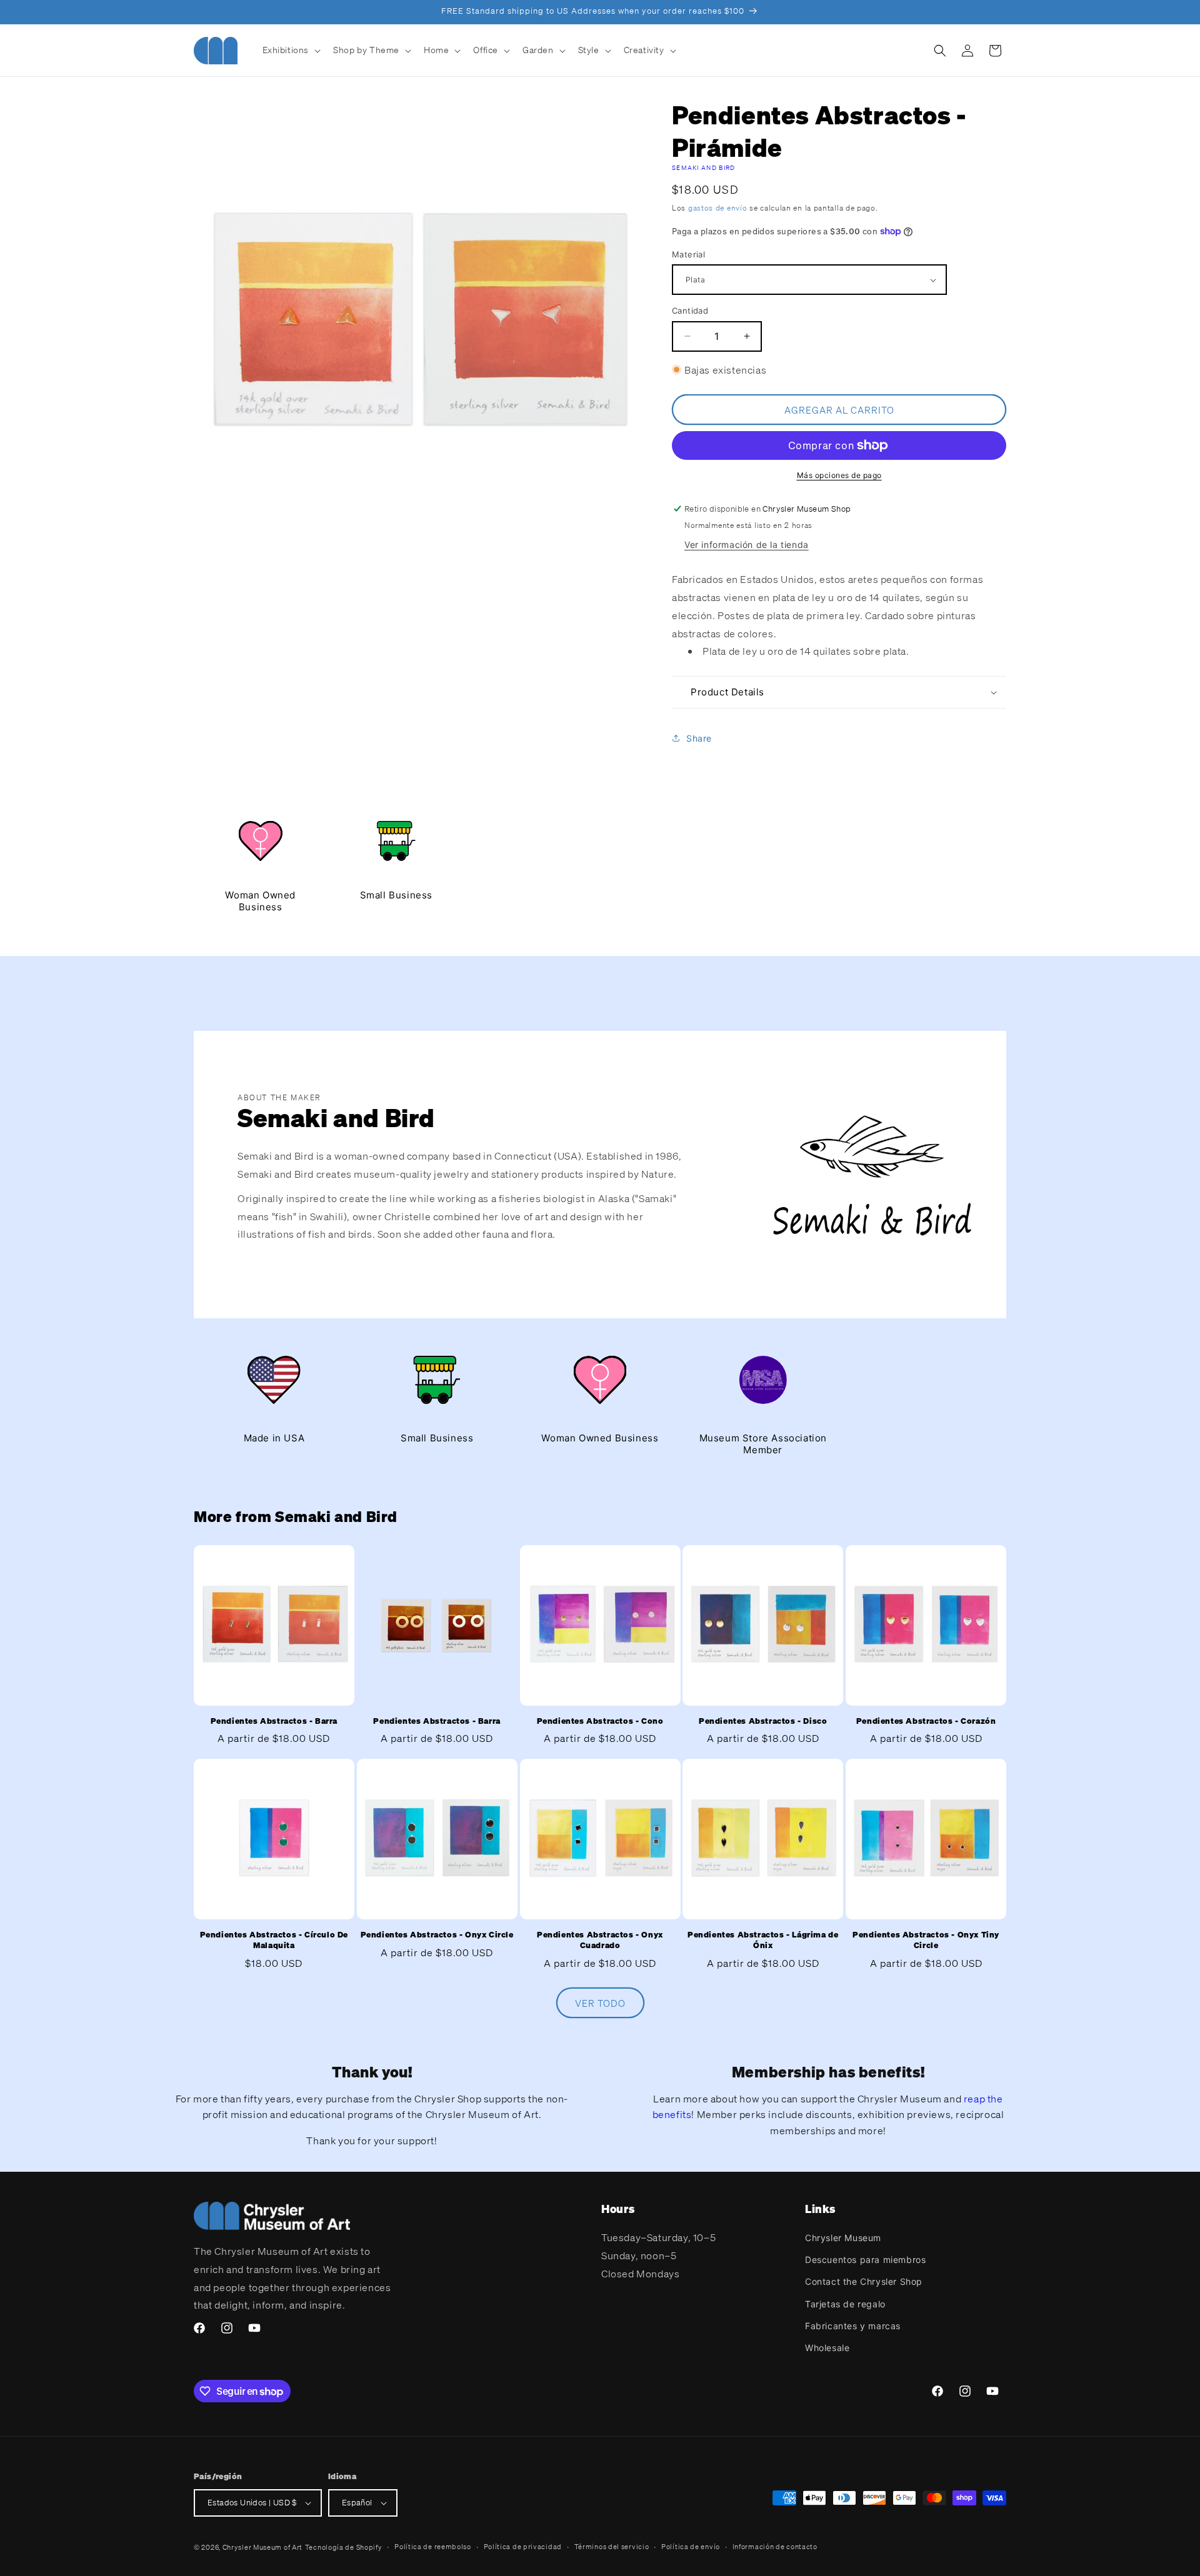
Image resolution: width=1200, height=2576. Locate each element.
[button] (291, 50)
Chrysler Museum (843, 2238)
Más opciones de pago (839, 475)
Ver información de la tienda (747, 545)
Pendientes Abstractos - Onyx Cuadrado (600, 1940)
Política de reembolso (433, 2547)
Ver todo (600, 2003)
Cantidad (690, 311)
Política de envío (691, 2547)
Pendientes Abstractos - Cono (600, 1721)
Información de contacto (775, 2547)
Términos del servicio (612, 2547)
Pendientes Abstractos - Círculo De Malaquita (274, 1940)
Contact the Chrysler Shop (864, 2281)
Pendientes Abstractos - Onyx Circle (437, 1935)
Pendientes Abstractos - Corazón (926, 1721)
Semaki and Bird (704, 168)
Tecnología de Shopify (344, 2547)
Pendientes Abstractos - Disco (763, 1721)
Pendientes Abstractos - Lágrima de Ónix (763, 1940)
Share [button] (699, 738)
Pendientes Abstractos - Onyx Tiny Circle (926, 1940)
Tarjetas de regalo (845, 2304)
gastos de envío (718, 208)
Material (688, 254)
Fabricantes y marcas (853, 2326)
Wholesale (827, 2348)
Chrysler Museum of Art (262, 2547)
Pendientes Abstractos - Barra (274, 1721)
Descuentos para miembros (865, 2260)
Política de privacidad (523, 2547)
